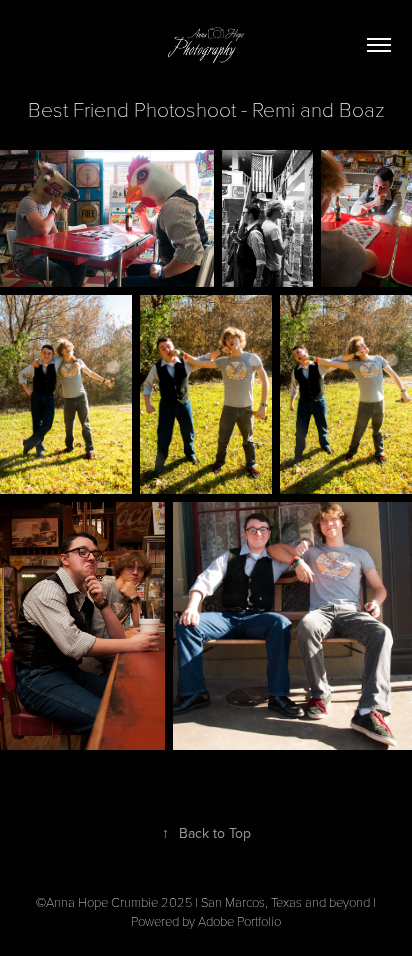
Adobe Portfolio (239, 921)
